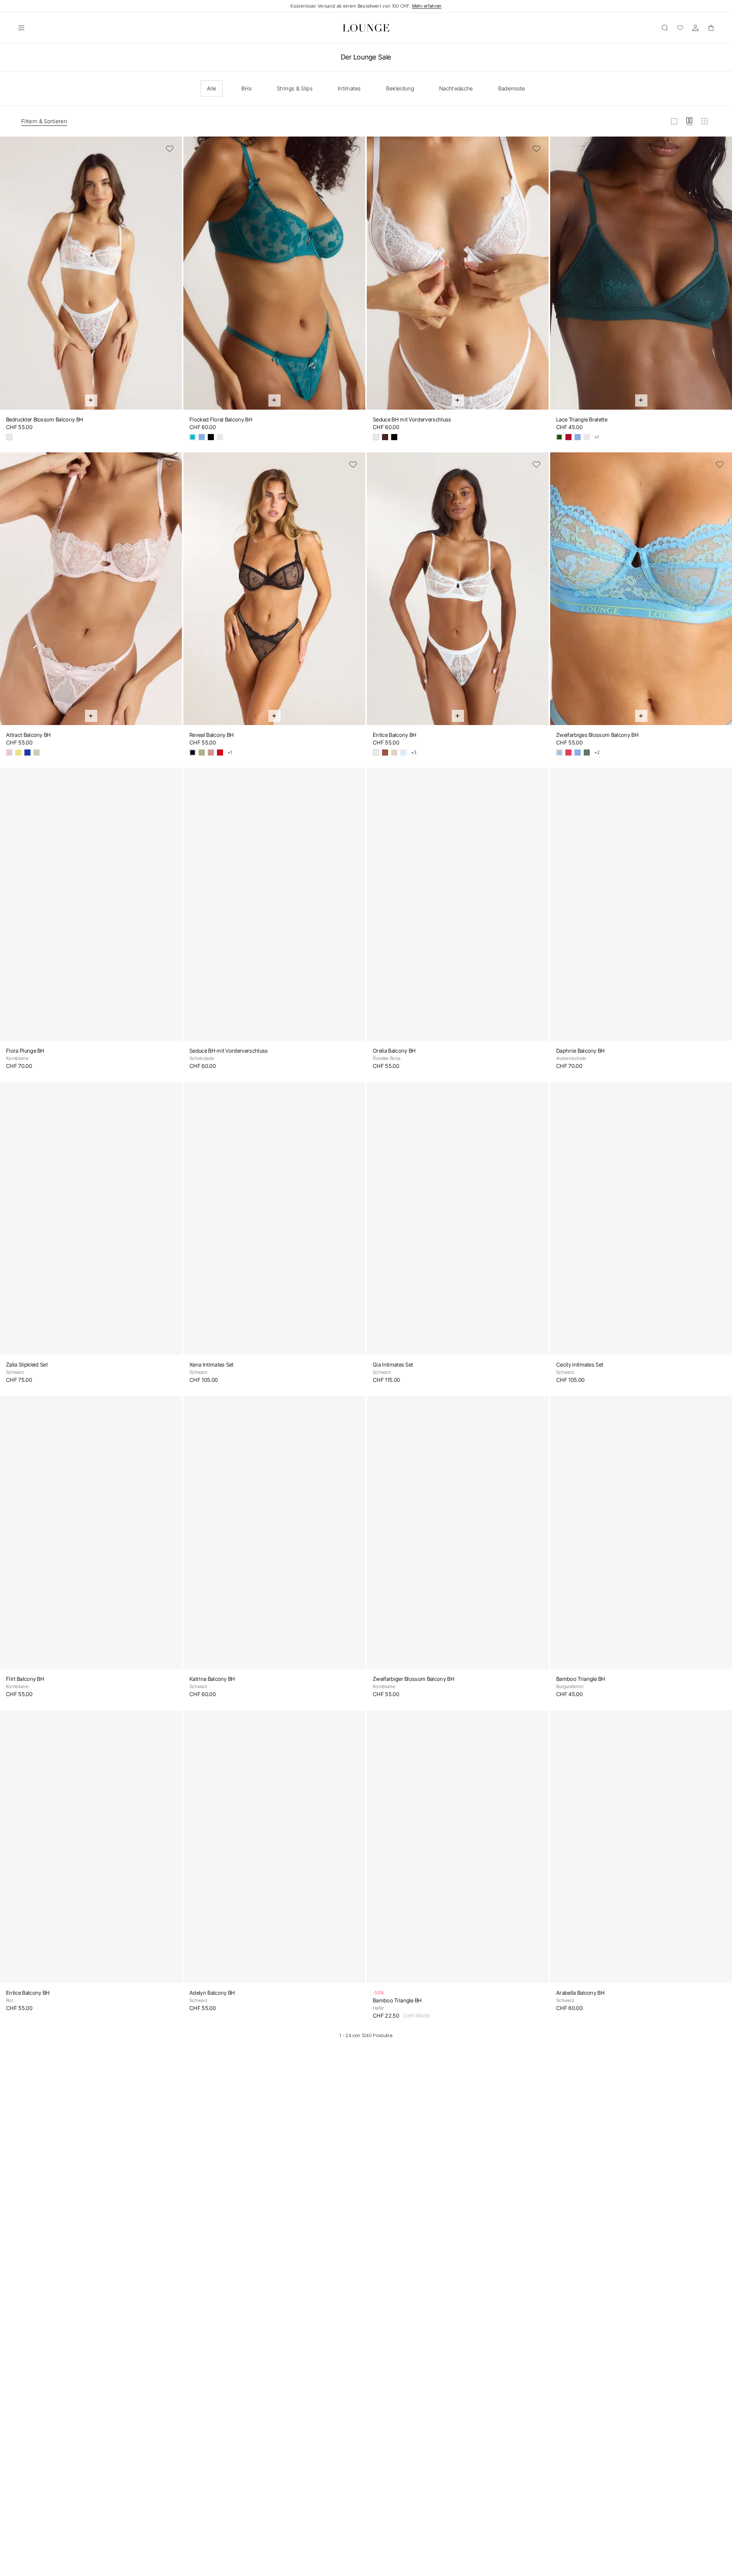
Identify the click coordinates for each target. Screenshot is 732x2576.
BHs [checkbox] (246, 88)
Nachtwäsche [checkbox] (456, 88)
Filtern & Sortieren (44, 121)
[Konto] (695, 28)
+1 (597, 437)
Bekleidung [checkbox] (400, 88)
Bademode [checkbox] (512, 88)
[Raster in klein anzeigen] (705, 121)
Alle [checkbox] (212, 88)
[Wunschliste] (680, 28)
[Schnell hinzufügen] (91, 400)
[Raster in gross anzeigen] (674, 121)
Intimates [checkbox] (349, 88)
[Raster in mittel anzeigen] (689, 121)
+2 (597, 753)
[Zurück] (11, 278)
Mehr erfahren (427, 6)
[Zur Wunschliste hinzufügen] (170, 149)
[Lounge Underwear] (366, 28)
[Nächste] (171, 278)
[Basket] (711, 28)
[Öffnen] (21, 28)
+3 (414, 753)
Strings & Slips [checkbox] (295, 88)
